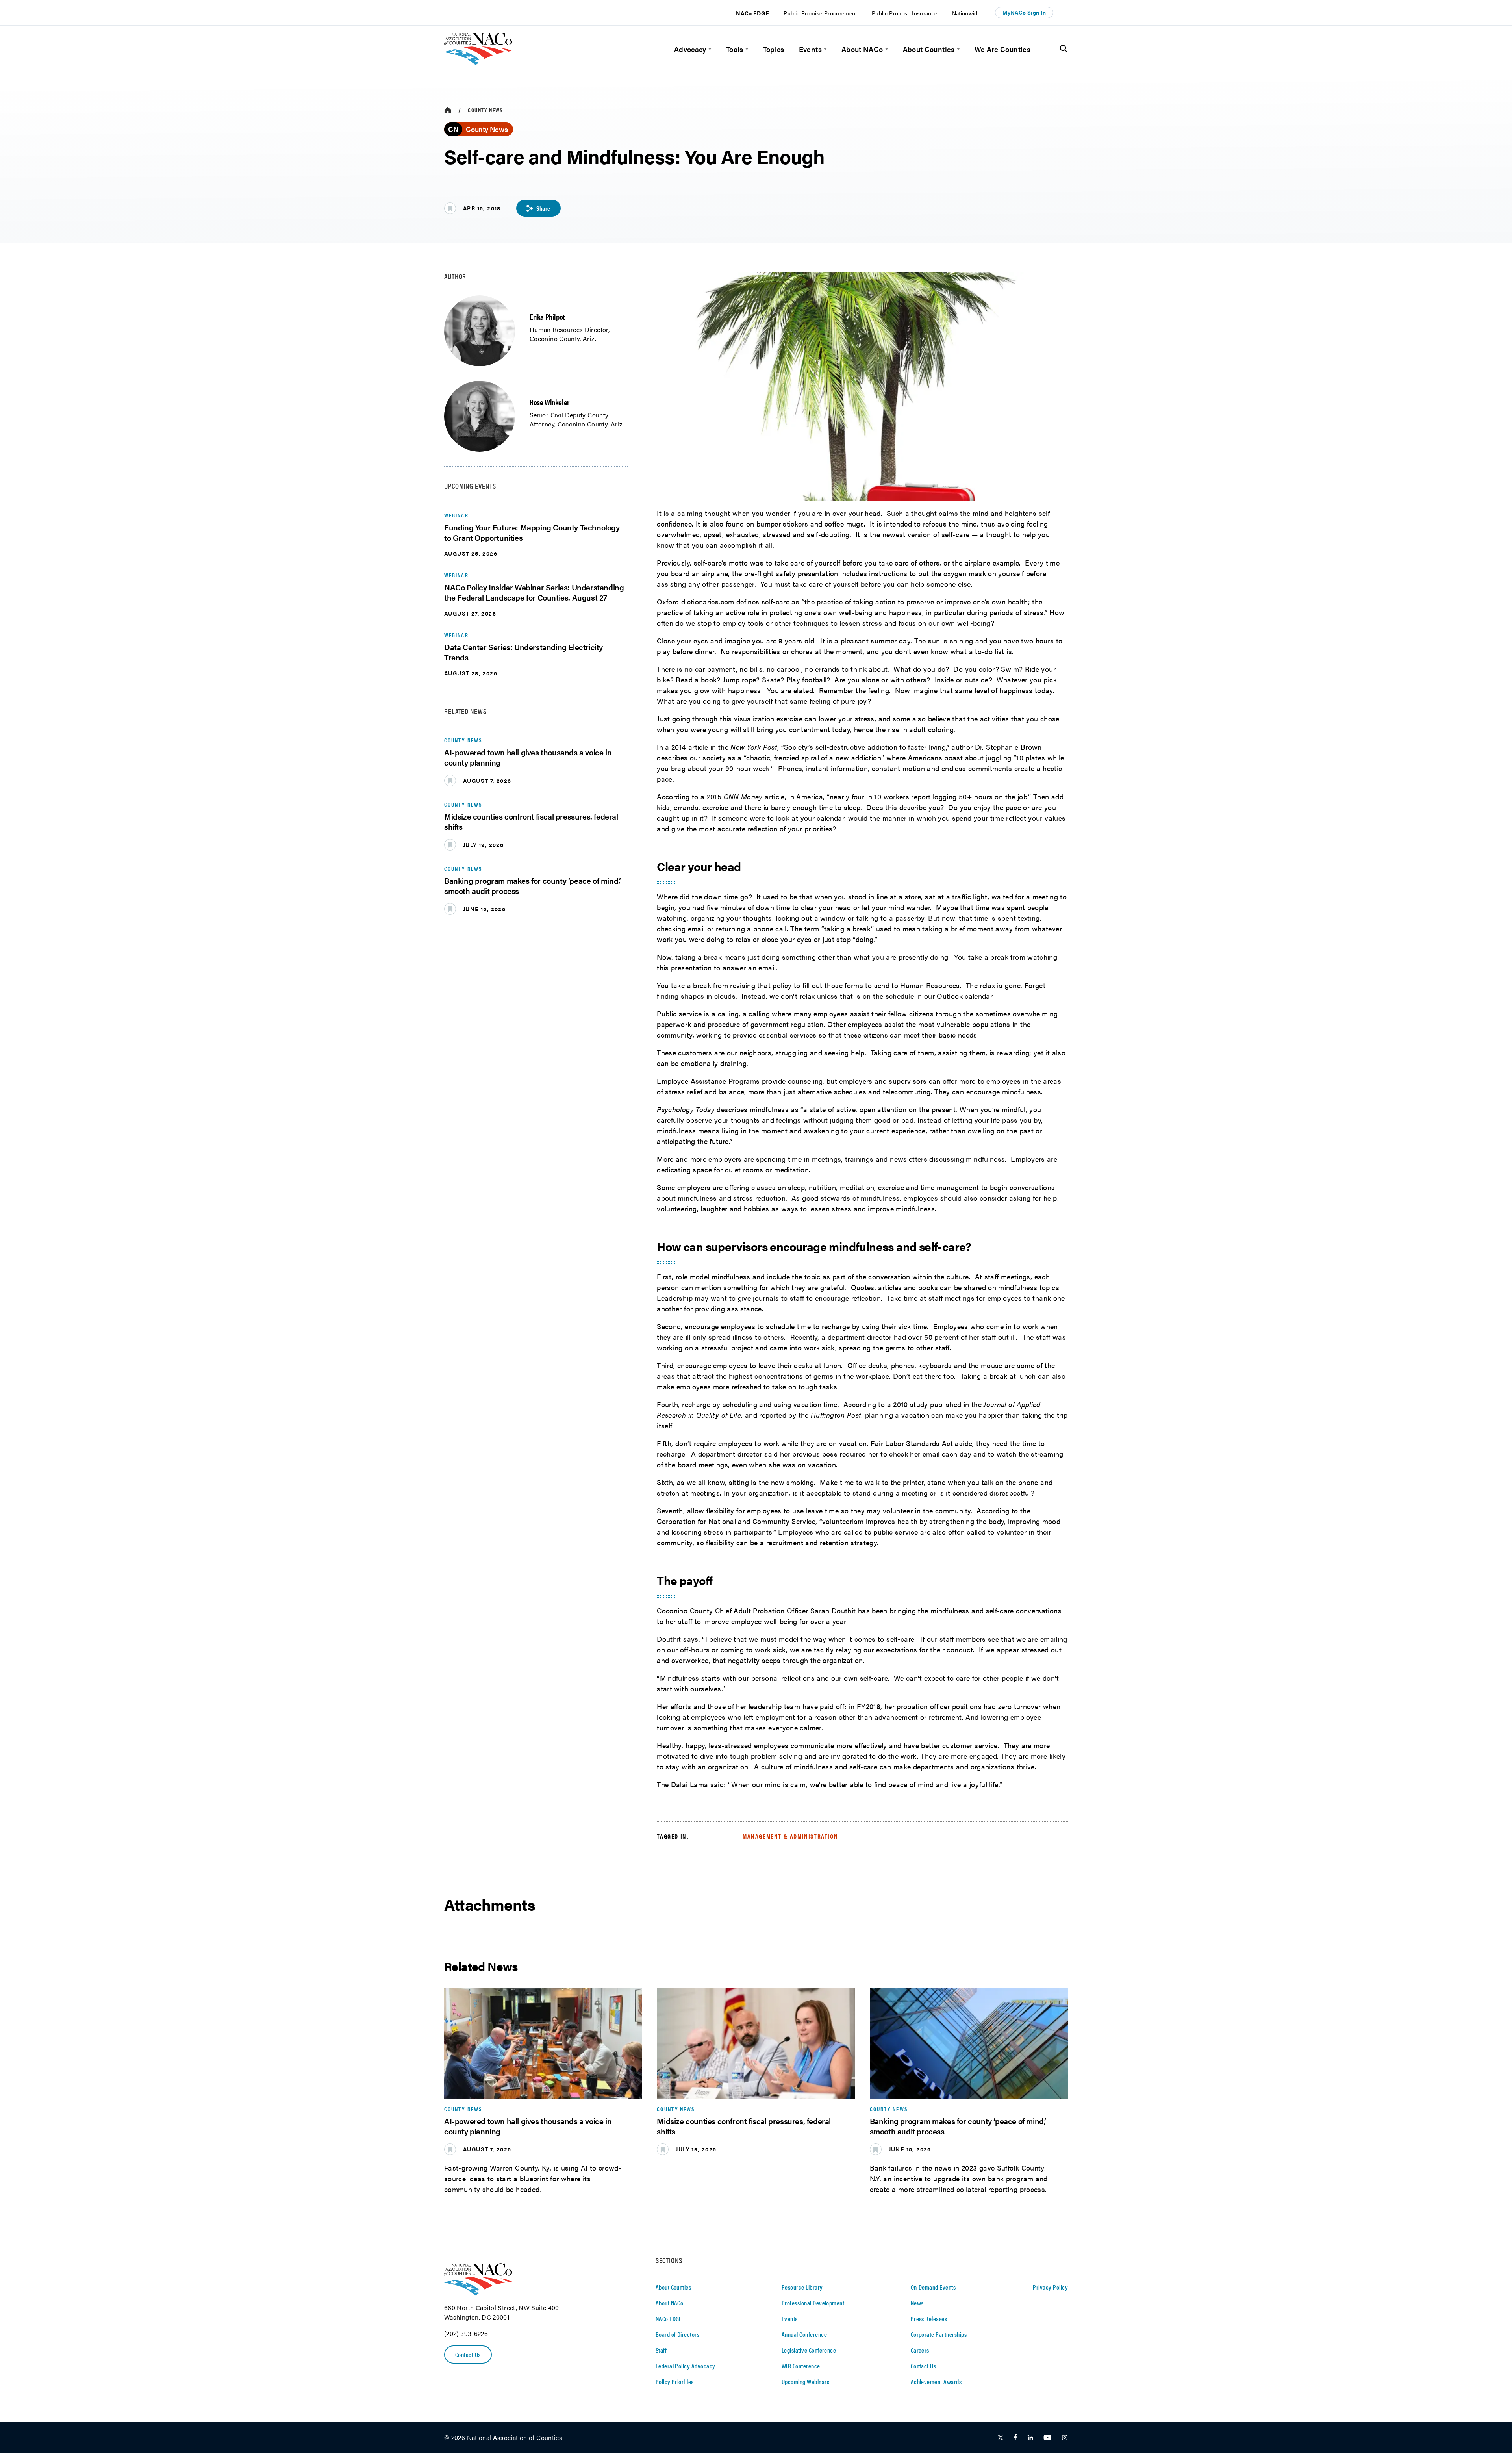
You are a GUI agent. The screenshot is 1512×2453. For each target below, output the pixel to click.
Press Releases (929, 2319)
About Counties (929, 49)
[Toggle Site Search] (1064, 49)
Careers (920, 2350)
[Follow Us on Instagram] (1065, 2438)
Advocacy (690, 49)
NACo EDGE (752, 13)
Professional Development (813, 2303)
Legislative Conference (809, 2350)
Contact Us (468, 2354)
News (917, 2303)
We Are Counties (1002, 49)
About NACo (862, 49)
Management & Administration (790, 1836)
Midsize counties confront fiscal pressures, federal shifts (531, 821)
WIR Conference (801, 2366)
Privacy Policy (1050, 2287)
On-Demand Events (933, 2287)
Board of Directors (678, 2334)
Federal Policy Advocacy (686, 2366)
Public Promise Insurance (905, 13)
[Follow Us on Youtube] (1047, 2438)
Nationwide (966, 13)
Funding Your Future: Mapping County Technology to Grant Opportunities (532, 532)
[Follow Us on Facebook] (1015, 2438)
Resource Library (802, 2287)
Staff (661, 2350)
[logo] (478, 62)
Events (810, 49)
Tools (735, 49)
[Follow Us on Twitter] (1001, 2438)
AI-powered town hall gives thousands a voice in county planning (528, 757)
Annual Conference (804, 2334)
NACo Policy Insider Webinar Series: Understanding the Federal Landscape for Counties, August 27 (534, 592)
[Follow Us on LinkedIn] (1030, 2438)
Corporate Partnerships (939, 2334)
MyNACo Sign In (1024, 12)
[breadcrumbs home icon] (448, 110)
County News (485, 110)
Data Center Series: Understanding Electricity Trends (523, 652)
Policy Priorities (675, 2382)
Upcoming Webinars (805, 2382)
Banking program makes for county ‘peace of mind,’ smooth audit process (532, 885)
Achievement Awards (936, 2382)
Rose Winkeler (549, 402)
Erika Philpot (547, 316)
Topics (774, 49)
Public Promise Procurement (820, 13)
